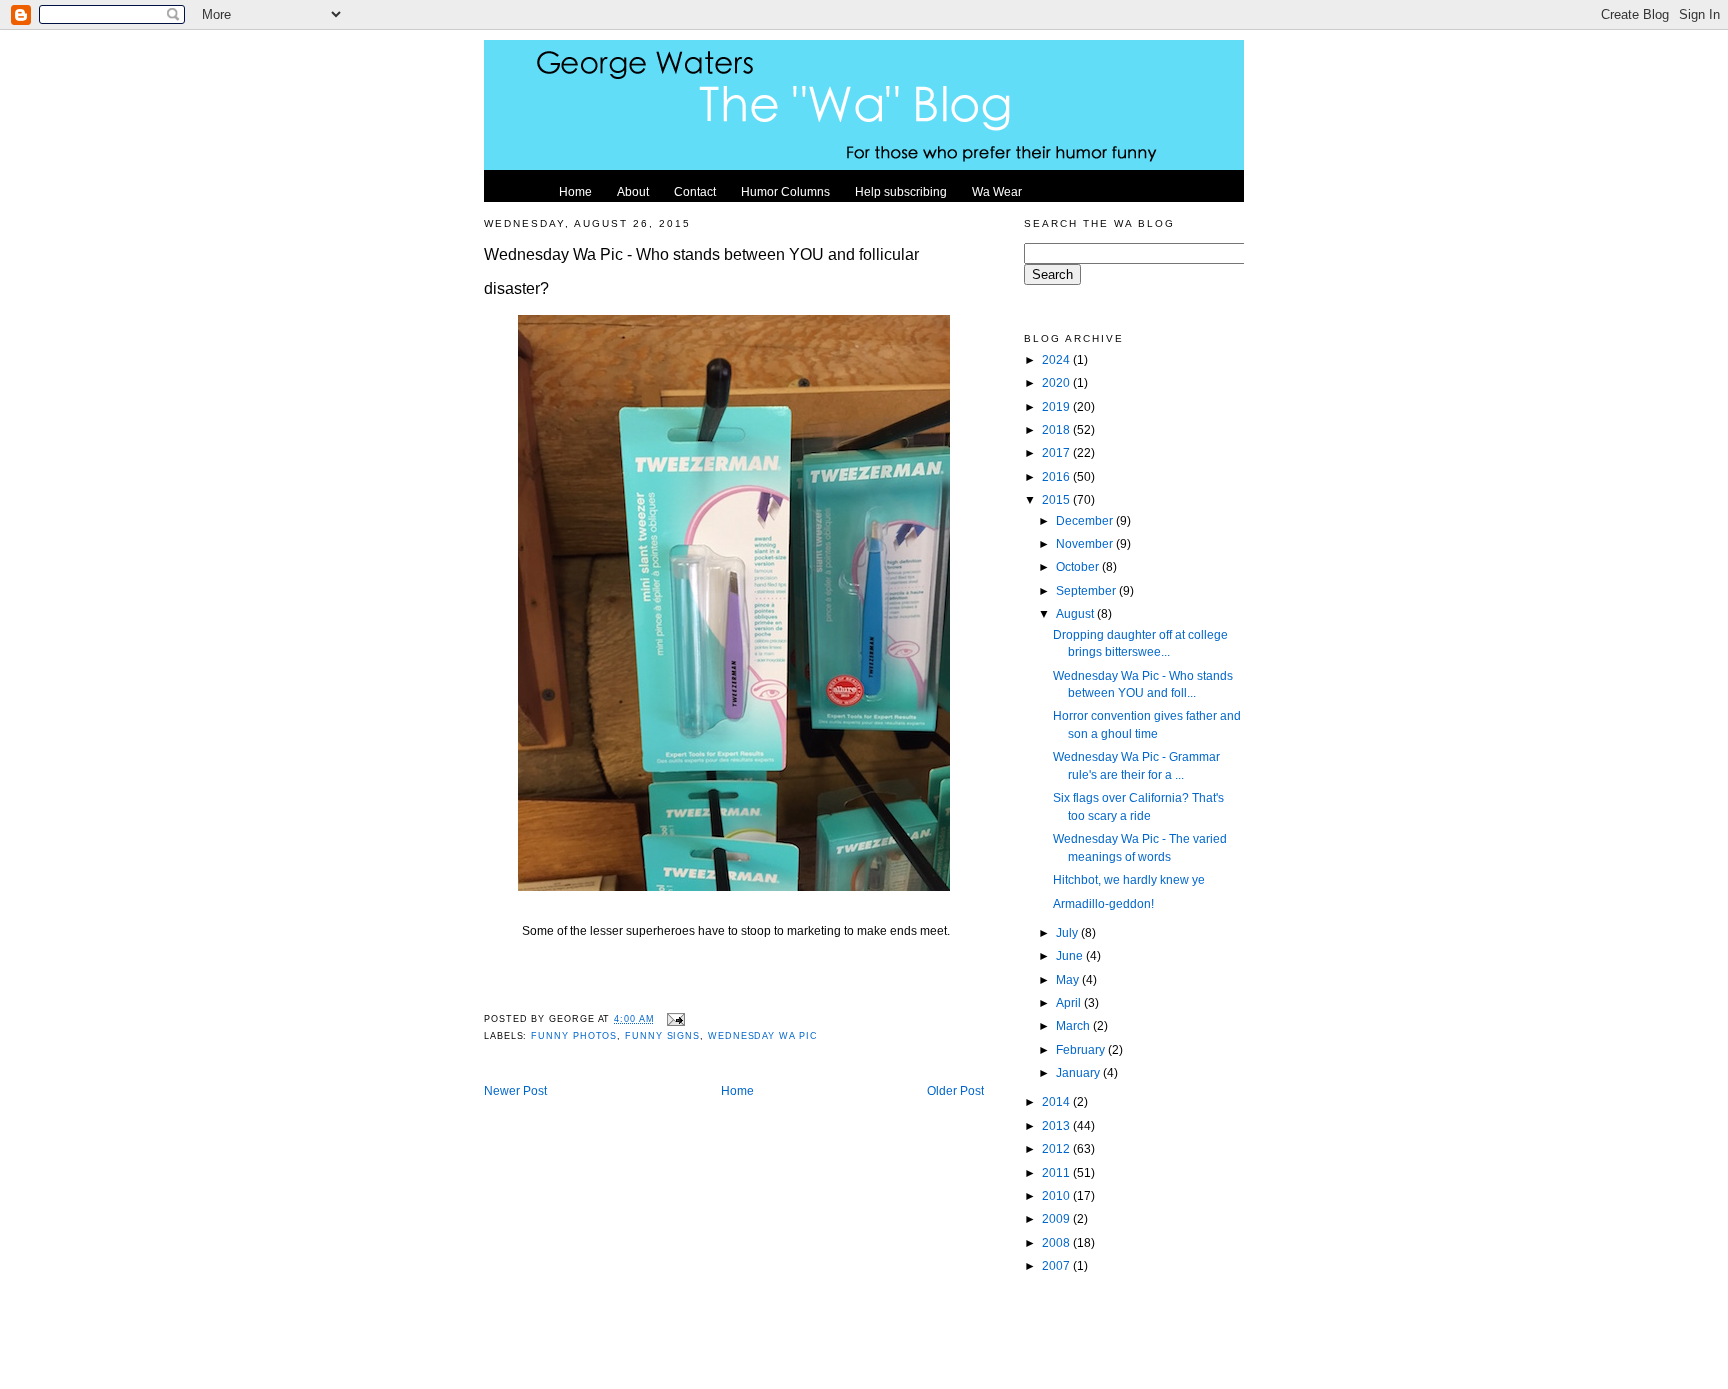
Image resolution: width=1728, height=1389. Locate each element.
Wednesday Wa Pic (763, 1036)
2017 (1057, 452)
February (1082, 1049)
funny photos (574, 1036)
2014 (1057, 1101)
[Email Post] (674, 1019)
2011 (1057, 1172)
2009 (1057, 1218)
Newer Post (515, 1090)
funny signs (662, 1036)
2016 (1057, 476)
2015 (1057, 499)
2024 (1057, 359)
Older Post (955, 1090)
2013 (1057, 1125)
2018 (1057, 429)
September (1087, 590)
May (1069, 979)
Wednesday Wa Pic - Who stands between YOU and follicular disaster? (701, 271)
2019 (1057, 406)
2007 (1057, 1265)
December (1086, 520)
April (1070, 1002)
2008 (1057, 1242)
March (1074, 1025)
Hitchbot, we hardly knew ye (1129, 879)
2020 (1057, 382)
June (1071, 955)
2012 (1057, 1148)
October (1079, 566)
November (1086, 543)
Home (737, 1090)
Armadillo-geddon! (1103, 903)
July (1068, 932)
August (1076, 613)
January (1079, 1072)
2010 (1057, 1195)
